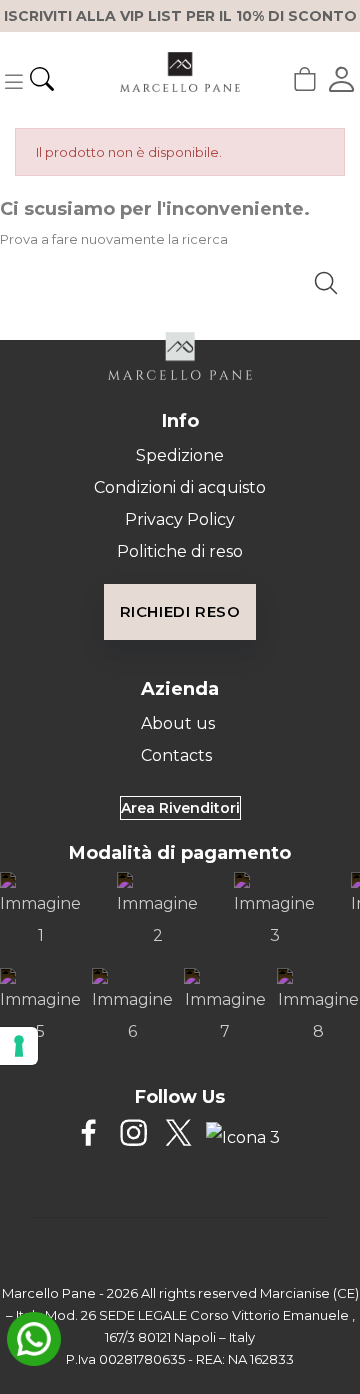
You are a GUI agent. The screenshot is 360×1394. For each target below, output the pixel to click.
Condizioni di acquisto (180, 487)
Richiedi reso (180, 611)
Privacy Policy (180, 519)
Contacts (176, 755)
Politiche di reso (180, 551)
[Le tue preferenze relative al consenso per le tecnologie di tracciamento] (19, 1046)
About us (178, 723)
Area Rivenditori (180, 808)
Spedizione (180, 455)
